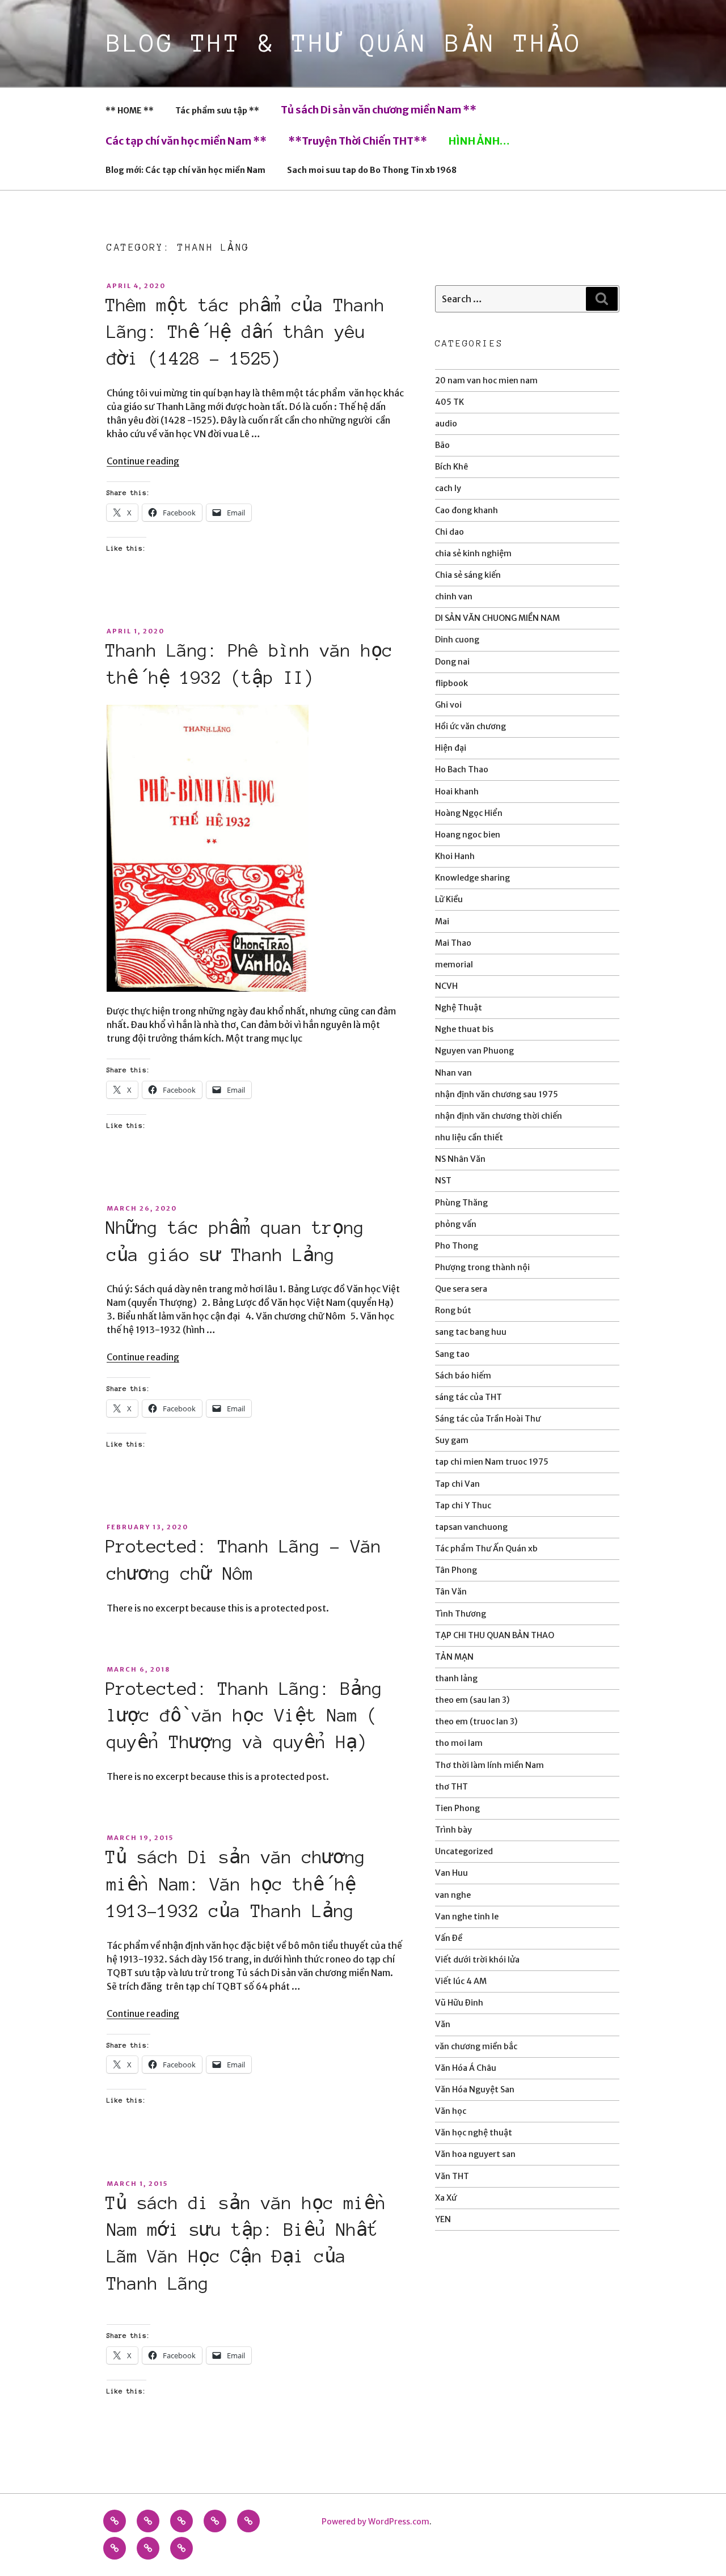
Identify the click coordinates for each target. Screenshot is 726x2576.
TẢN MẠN (454, 1657)
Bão (442, 445)
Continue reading (143, 461)
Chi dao (449, 532)
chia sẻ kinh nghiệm (473, 553)
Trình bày (453, 1830)
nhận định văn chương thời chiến (499, 1116)
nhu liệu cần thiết (469, 1137)
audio (446, 424)
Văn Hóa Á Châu (466, 2068)
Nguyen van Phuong (474, 1051)
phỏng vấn (456, 1224)
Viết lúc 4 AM (461, 1981)
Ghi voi (448, 705)
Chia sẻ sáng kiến (468, 575)
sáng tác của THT (468, 1397)
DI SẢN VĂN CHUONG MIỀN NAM (497, 618)
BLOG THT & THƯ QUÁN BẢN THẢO (345, 43)
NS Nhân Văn (460, 1159)
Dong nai (452, 662)
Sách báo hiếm (463, 1376)
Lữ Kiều (449, 899)
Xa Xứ (446, 2198)
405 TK (449, 402)
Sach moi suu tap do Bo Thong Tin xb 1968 (372, 170)
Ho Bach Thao (462, 769)
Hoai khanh (457, 792)
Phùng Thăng (461, 1203)
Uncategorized (464, 1851)
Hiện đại (451, 748)
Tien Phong (457, 1808)
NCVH (446, 986)
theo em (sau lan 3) (472, 1700)
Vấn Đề (449, 1938)
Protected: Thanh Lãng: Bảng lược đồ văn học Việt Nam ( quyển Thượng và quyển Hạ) (244, 1716)
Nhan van (453, 1073)
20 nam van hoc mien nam (486, 380)
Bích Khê (451, 467)
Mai (442, 921)
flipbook (451, 683)
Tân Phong (456, 1570)
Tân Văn (451, 1592)
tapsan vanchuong (471, 1527)
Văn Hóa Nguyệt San (475, 2089)
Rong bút (453, 1310)
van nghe (453, 1895)
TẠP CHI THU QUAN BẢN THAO (495, 1635)
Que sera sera (461, 1289)
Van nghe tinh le (467, 1917)
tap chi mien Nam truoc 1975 (492, 1462)
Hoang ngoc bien (468, 835)
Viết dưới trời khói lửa (477, 1960)
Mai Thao (453, 943)
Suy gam (452, 1440)
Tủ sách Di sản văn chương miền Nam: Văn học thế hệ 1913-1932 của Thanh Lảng (235, 1884)
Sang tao (452, 1354)
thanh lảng (456, 1678)
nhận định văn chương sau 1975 (497, 1094)
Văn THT (452, 2176)
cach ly (448, 488)
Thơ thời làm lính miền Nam (489, 1765)
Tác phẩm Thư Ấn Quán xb (486, 1549)
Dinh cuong (457, 640)
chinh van (454, 597)
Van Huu (451, 1873)
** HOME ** (130, 111)
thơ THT (451, 1787)
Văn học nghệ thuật (474, 2133)
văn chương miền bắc (476, 2046)
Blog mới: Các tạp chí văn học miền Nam (185, 170)
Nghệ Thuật (459, 1008)
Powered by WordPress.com (375, 2522)
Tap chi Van (457, 1484)
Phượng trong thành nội (482, 1267)
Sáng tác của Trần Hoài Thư (488, 1419)
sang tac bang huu (471, 1332)
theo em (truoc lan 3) (476, 1721)
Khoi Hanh (455, 856)
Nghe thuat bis (464, 1029)
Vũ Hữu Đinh (459, 2003)
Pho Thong (457, 1246)
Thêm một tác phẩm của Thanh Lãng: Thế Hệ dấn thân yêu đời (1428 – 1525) (245, 332)
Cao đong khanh (467, 510)
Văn (443, 2024)
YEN (443, 2219)
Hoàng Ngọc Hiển (469, 813)
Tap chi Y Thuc (463, 1505)
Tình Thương (461, 1614)
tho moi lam (459, 1743)
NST (443, 1181)
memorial (454, 965)
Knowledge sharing (472, 878)
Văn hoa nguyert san (475, 2154)
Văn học (451, 2111)
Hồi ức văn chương (470, 726)
